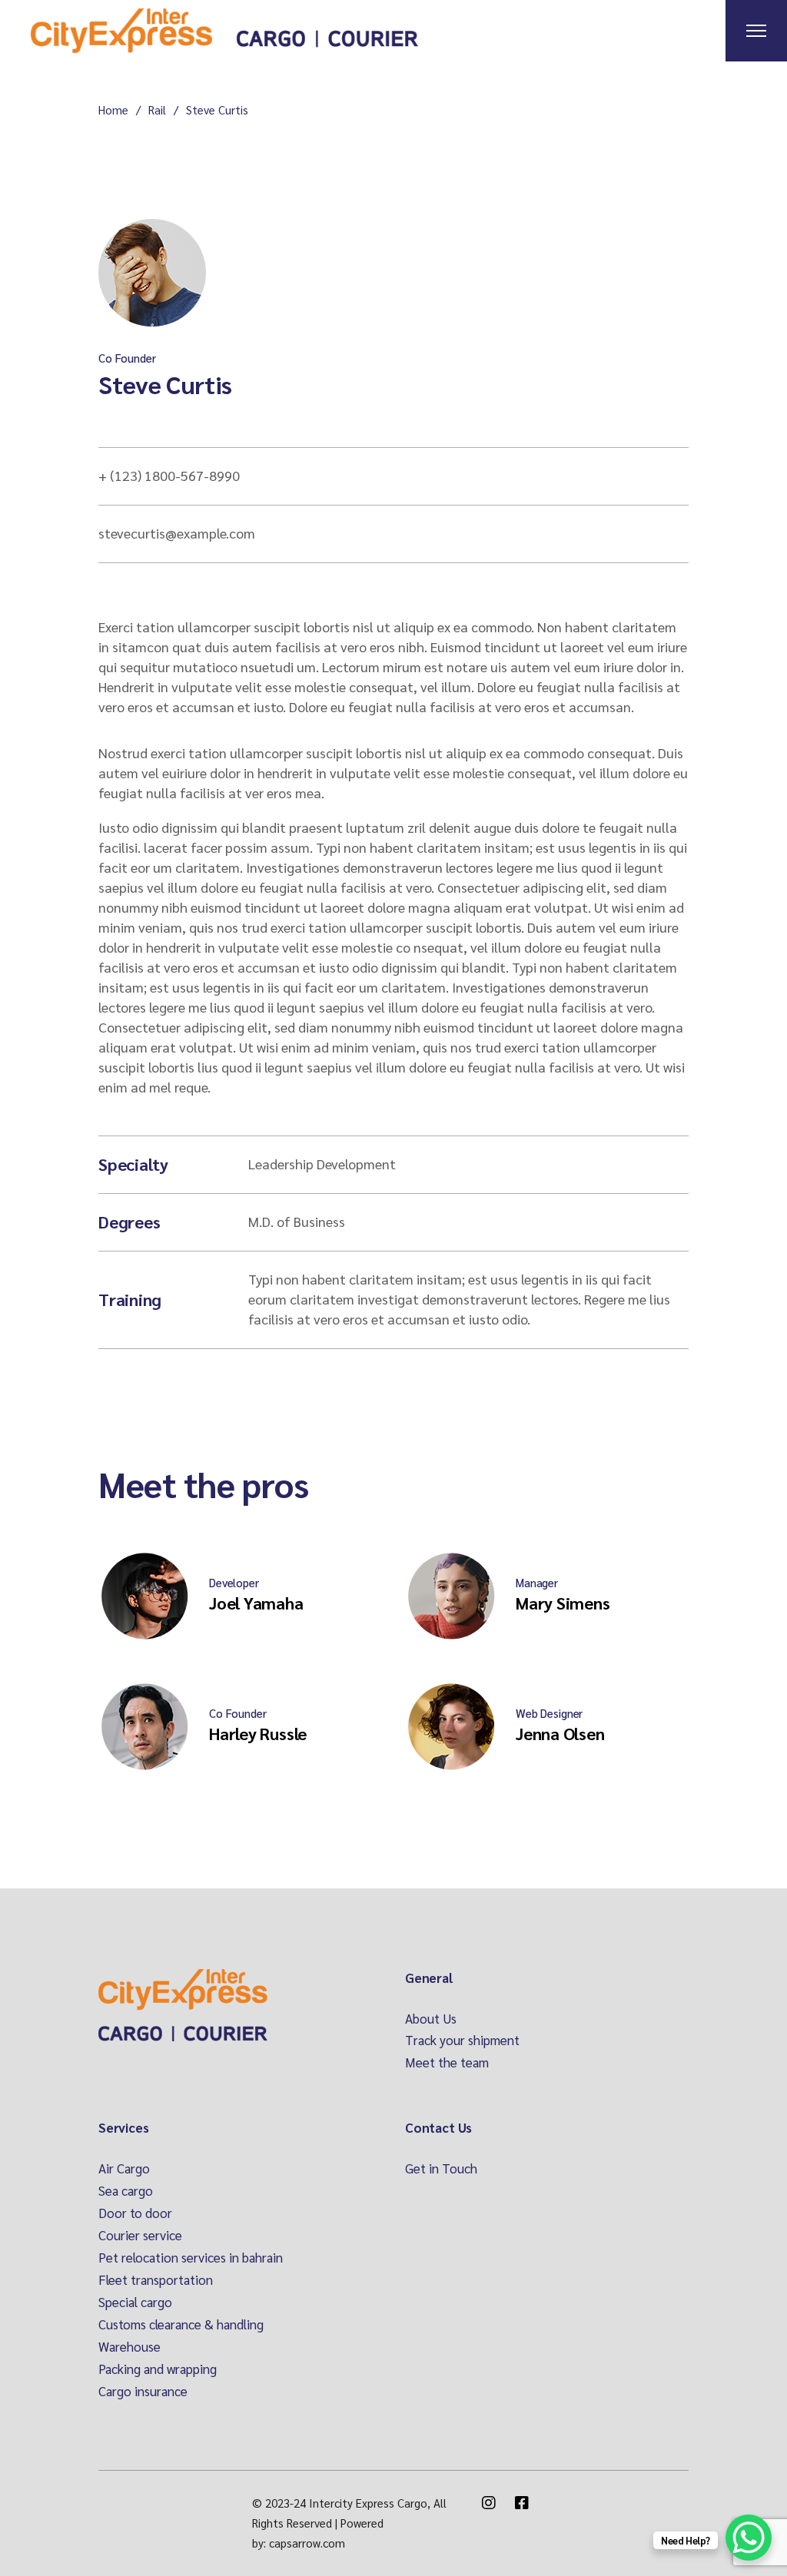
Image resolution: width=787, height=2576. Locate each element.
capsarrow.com (307, 2543)
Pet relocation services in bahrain (191, 2257)
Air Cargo (124, 2168)
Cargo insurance (143, 2391)
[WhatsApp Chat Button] (749, 2538)
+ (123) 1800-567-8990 (169, 475)
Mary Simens (563, 1603)
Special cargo (135, 2302)
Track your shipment (462, 2040)
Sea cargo (126, 2190)
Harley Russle (258, 1733)
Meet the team (447, 2062)
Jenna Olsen (560, 1733)
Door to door (135, 2213)
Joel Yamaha (256, 1603)
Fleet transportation (156, 2279)
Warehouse (130, 2346)
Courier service (140, 2235)
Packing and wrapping (158, 2369)
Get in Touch (441, 2168)
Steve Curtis (165, 384)
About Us (431, 2018)
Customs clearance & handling (181, 2324)
